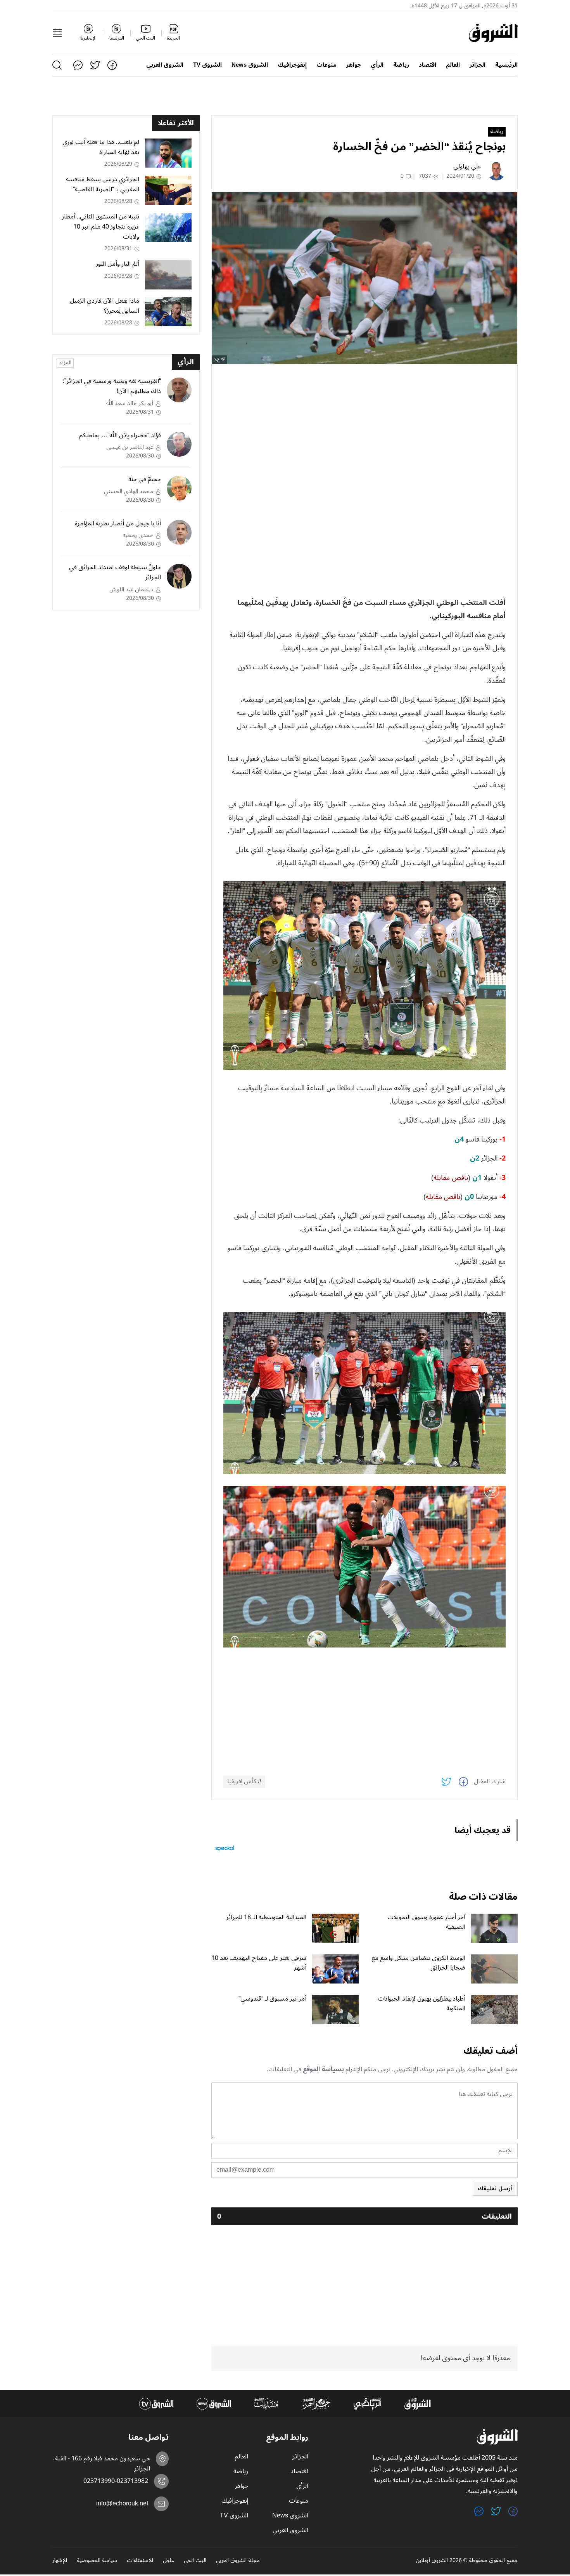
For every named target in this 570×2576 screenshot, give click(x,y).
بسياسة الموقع (323, 2069)
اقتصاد (427, 65)
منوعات (326, 65)
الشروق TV (207, 65)
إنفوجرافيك (292, 65)
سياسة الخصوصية (97, 2561)
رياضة (401, 65)
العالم (453, 65)
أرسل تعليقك (495, 2189)
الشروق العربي (165, 65)
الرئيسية (506, 65)
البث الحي (195, 2561)
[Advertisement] (364, 424)
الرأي (377, 65)
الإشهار (60, 2561)
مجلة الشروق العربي (238, 2561)
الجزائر (478, 65)
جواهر (354, 65)
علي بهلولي (467, 166)
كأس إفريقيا (242, 1782)
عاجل (168, 2561)
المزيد (65, 363)
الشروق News (250, 65)
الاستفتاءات (140, 2561)
